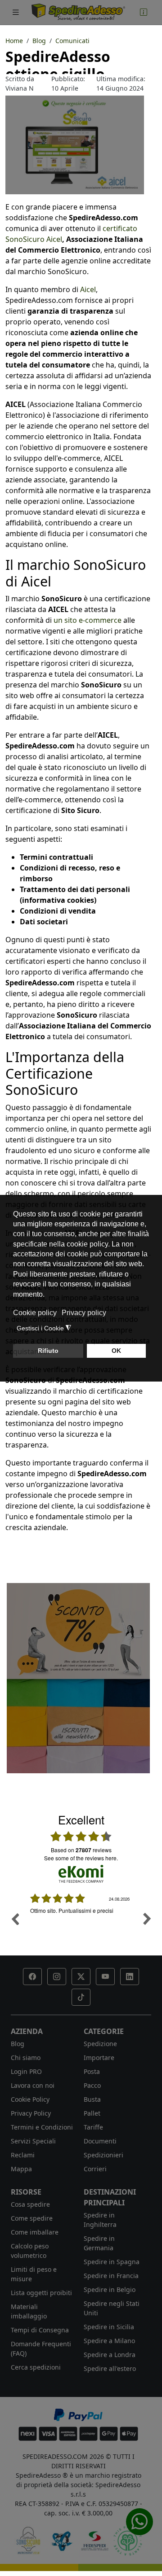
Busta (92, 2099)
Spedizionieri (103, 2155)
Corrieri (95, 2169)
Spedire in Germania (99, 2243)
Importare (99, 2058)
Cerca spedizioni (36, 2367)
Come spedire (32, 2218)
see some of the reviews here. (81, 1858)
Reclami (23, 2155)
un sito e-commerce (88, 620)
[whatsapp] (139, 2522)
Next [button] (147, 1919)
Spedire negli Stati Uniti (112, 2308)
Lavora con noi (33, 2085)
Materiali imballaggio (29, 2311)
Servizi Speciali (33, 2141)
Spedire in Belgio (110, 2290)
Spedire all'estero (110, 2368)
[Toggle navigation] (16, 12)
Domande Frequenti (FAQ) (41, 2349)
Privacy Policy (31, 2113)
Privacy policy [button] (84, 1313)
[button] (32, 1977)
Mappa (21, 2169)
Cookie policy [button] (35, 1313)
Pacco (92, 2085)
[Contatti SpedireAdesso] (144, 12)
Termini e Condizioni (42, 2127)
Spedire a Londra (110, 2355)
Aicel (88, 289)
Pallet (92, 2113)
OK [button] (116, 1351)
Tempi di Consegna (40, 2330)
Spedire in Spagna (112, 2262)
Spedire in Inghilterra (100, 2220)
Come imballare (35, 2232)
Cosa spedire (30, 2204)
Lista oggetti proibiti (41, 2293)
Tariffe (93, 2127)
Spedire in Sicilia (109, 2327)
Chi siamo (26, 2058)
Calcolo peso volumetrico (30, 2251)
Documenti (100, 2141)
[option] (81, 1925)
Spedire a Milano (109, 2341)
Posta (92, 2071)
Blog (18, 2044)
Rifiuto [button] (48, 1351)
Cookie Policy (30, 2099)
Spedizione (100, 2044)
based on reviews (81, 1850)
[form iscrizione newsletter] (78, 1677)
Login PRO (26, 2071)
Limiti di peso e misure (34, 2274)
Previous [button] (15, 1919)
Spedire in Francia (111, 2276)
